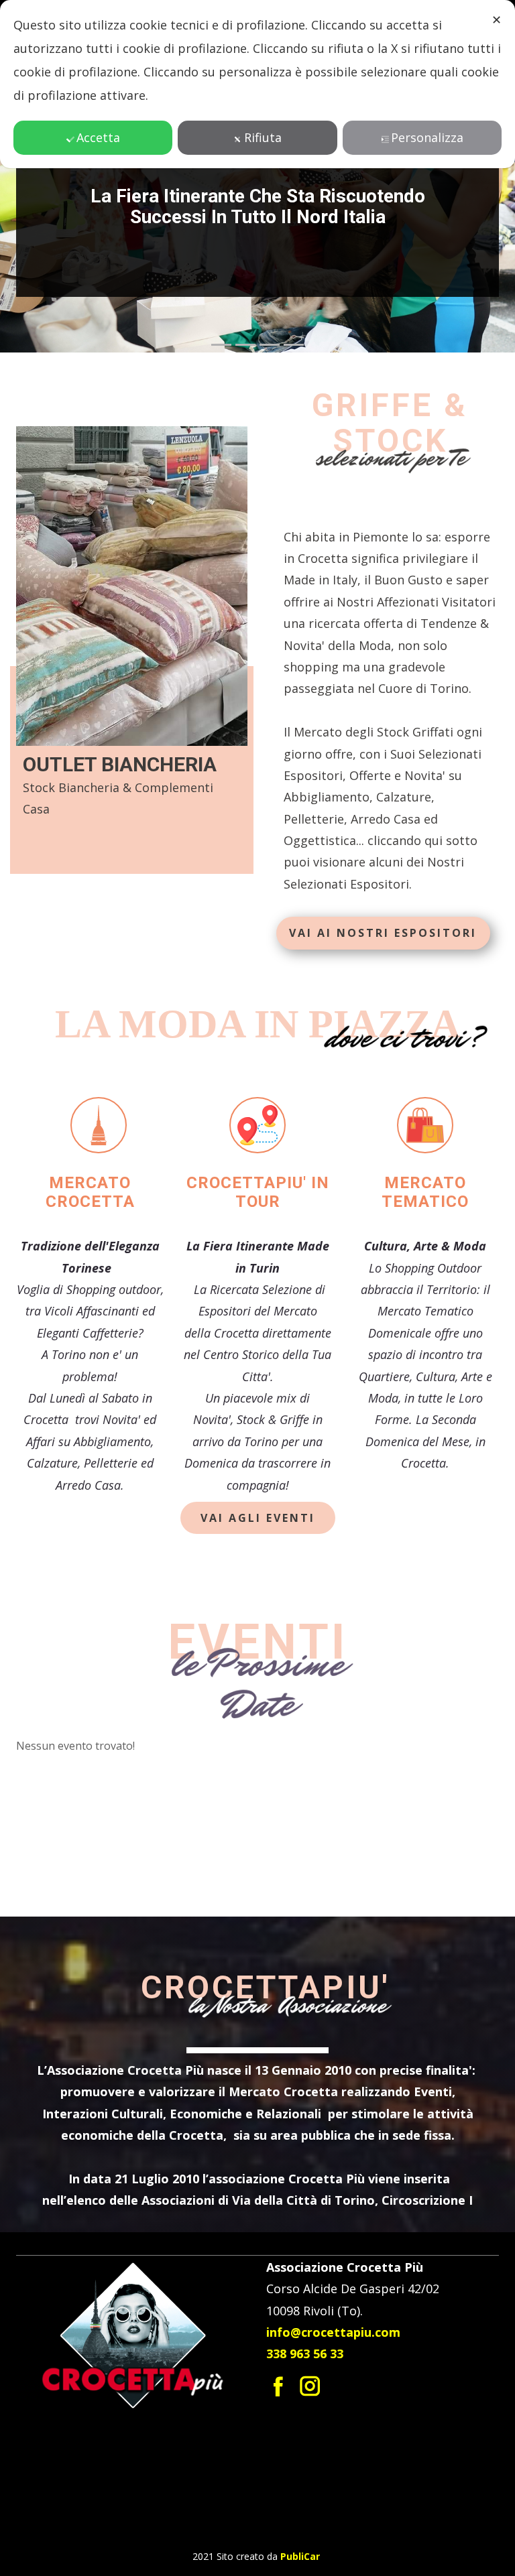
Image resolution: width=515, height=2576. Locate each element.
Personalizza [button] (427, 137)
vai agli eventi (258, 1518)
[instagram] (310, 2386)
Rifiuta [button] (263, 137)
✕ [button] (497, 19)
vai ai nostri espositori (383, 933)
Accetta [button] (98, 137)
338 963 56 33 (305, 2354)
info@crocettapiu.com (333, 2332)
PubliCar (300, 2556)
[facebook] (279, 2386)
